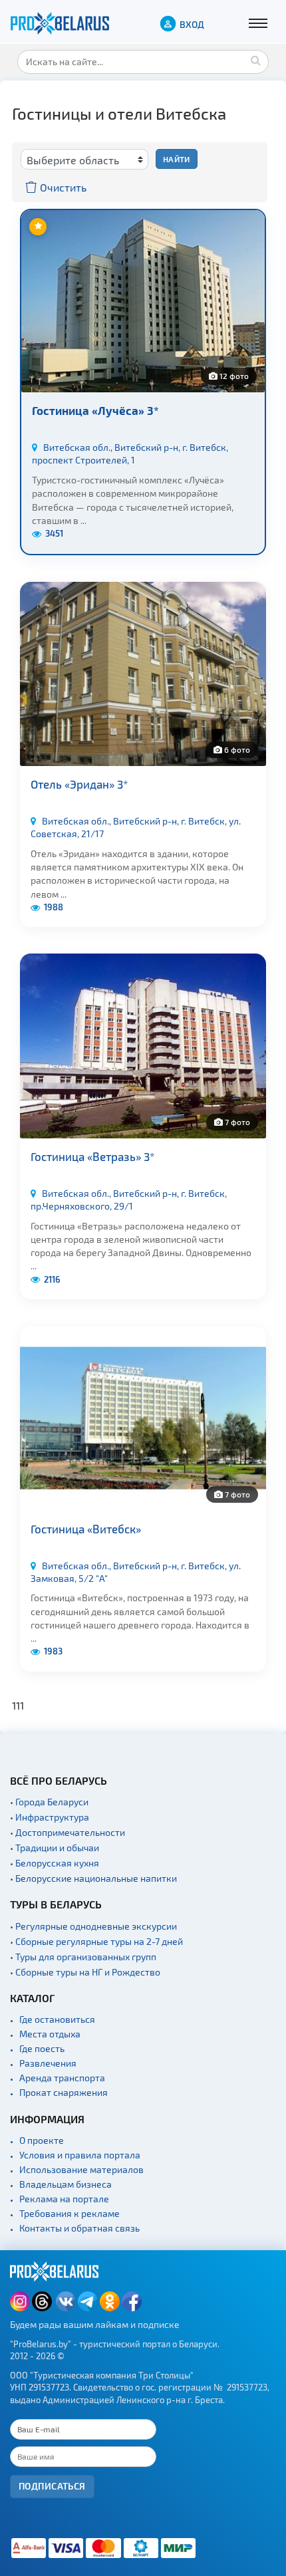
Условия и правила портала (80, 2155)
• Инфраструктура (50, 1817)
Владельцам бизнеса (66, 2184)
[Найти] (255, 60)
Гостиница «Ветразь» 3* (93, 1156)
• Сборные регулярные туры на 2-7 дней (96, 1941)
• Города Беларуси (49, 1802)
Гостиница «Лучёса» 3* (95, 410)
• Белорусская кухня (55, 1863)
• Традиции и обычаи (55, 1848)
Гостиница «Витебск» (86, 1529)
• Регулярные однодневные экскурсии (93, 1926)
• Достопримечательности (68, 1832)
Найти (177, 159)
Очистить (62, 187)
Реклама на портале (64, 2199)
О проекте (42, 2140)
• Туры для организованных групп (83, 1957)
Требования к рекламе (70, 2213)
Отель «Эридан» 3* (79, 784)
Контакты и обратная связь (79, 2228)
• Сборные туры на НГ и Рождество (85, 1972)
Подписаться (52, 2486)
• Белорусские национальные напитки (93, 1878)
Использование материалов (81, 2169)
